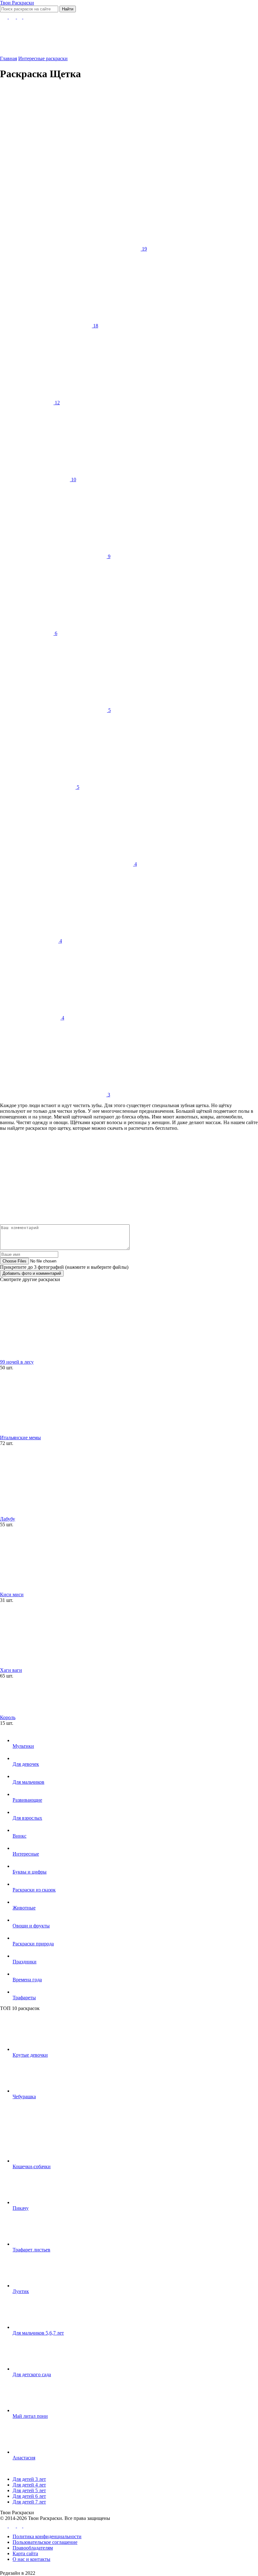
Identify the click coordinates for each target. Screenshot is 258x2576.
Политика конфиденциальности (47, 2536)
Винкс (20, 1836)
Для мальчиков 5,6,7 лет (38, 2333)
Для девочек (26, 1764)
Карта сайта (25, 2553)
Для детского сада (32, 2374)
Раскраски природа (33, 1944)
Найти (68, 9)
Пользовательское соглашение (45, 2542)
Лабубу (8, 1519)
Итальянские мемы (20, 1438)
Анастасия (24, 2458)
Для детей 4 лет (29, 2485)
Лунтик (21, 2291)
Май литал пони (30, 2416)
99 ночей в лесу (17, 1362)
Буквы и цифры (30, 1872)
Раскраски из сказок (34, 1890)
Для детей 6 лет (29, 2496)
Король (8, 1717)
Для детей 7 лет (29, 2502)
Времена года (27, 1980)
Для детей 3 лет (29, 2479)
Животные (24, 1908)
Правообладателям (33, 2548)
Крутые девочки (30, 2055)
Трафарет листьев (31, 2250)
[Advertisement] (121, 131)
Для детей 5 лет (29, 2490)
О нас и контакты (31, 2559)
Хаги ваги (11, 1670)
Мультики (23, 1746)
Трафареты (24, 1998)
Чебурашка (24, 2097)
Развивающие (27, 1800)
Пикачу (21, 2208)
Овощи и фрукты (31, 1926)
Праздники (25, 1962)
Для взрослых (27, 1818)
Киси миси (12, 1594)
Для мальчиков (28, 1782)
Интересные (26, 1854)
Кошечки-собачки (32, 2166)
